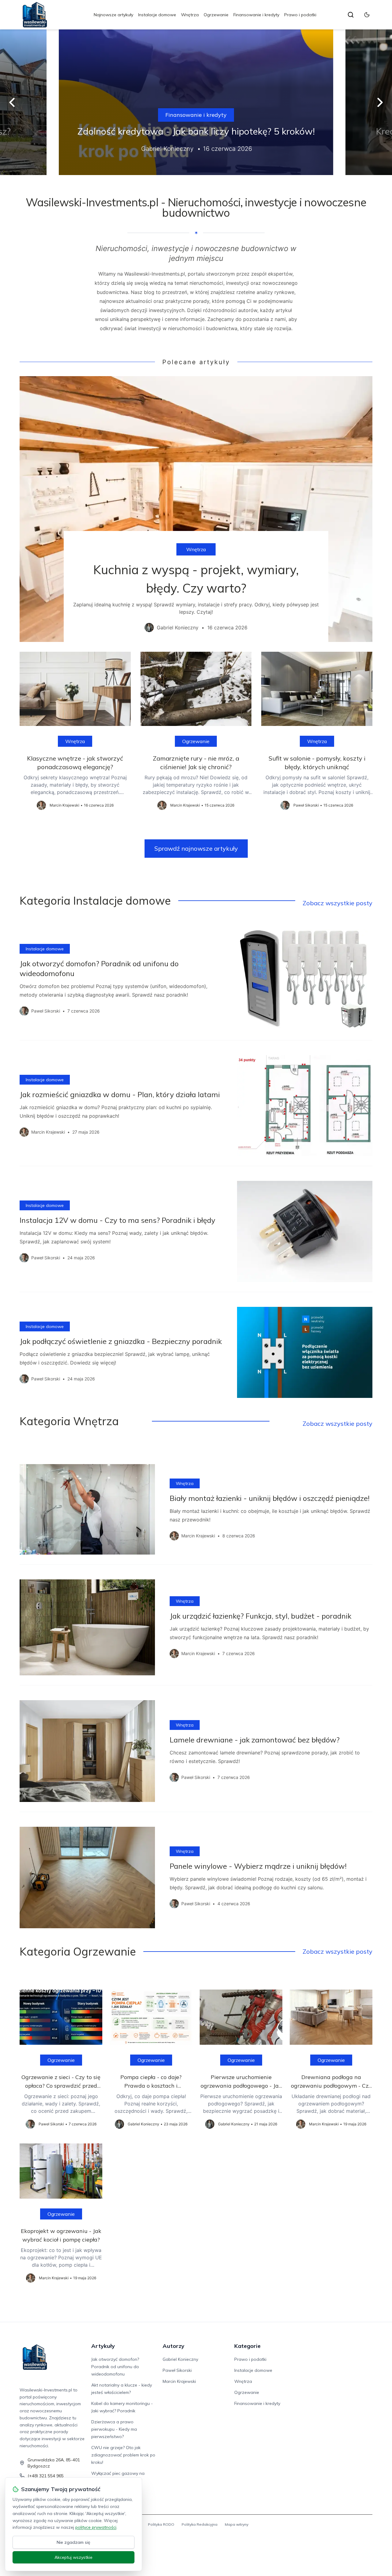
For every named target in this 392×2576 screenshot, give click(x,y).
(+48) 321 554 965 (46, 2476)
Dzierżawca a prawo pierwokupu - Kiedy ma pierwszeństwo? (114, 2429)
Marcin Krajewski (179, 2381)
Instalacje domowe (157, 15)
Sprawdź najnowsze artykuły (196, 848)
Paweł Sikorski (177, 2370)
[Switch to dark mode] (367, 15)
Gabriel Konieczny (180, 2359)
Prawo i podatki (300, 15)
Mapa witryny (237, 2524)
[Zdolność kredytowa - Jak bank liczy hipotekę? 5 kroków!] (196, 102)
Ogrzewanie (216, 15)
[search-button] (351, 15)
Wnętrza (190, 15)
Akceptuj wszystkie (73, 2557)
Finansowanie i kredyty (256, 15)
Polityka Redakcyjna (200, 2524)
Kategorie (247, 2346)
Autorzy (173, 2346)
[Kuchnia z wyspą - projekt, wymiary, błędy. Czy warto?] (196, 509)
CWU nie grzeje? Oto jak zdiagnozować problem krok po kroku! (123, 2455)
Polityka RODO (161, 2524)
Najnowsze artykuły (113, 15)
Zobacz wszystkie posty (337, 903)
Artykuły (103, 2346)
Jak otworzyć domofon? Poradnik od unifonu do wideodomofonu (115, 2367)
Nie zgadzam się (73, 2542)
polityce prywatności (96, 2527)
